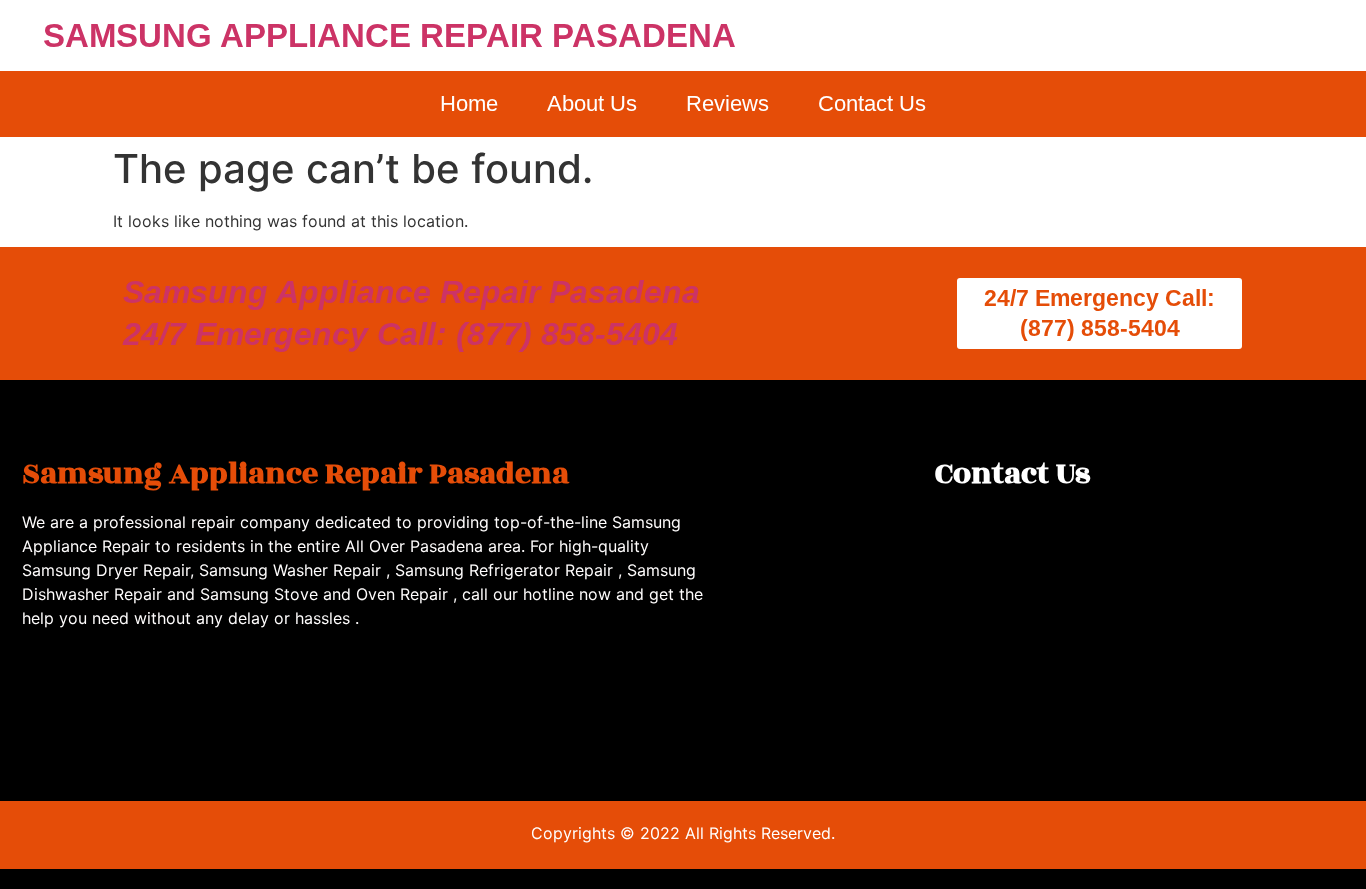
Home (469, 103)
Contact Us (872, 103)
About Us (592, 103)
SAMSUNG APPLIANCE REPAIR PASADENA (389, 35)
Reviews (727, 103)
